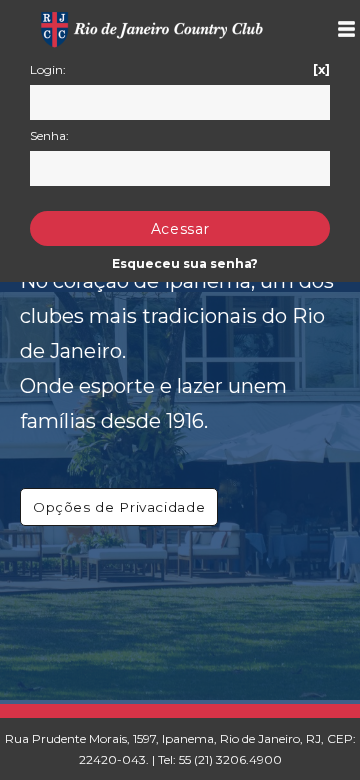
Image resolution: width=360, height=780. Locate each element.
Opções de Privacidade (119, 507)
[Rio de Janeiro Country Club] (154, 23)
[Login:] (180, 102)
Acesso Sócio (338, 28)
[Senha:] (180, 168)
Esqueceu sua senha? (185, 263)
